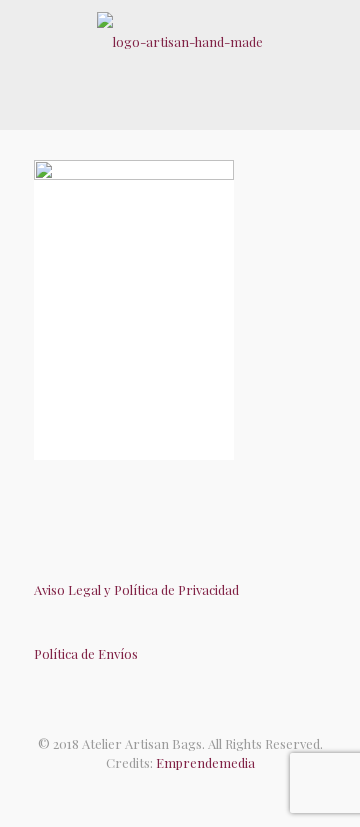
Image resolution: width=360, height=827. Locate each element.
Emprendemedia (205, 762)
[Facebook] (159, 792)
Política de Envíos (86, 653)
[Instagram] (200, 792)
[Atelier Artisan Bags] (180, 40)
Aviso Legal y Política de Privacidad (136, 589)
